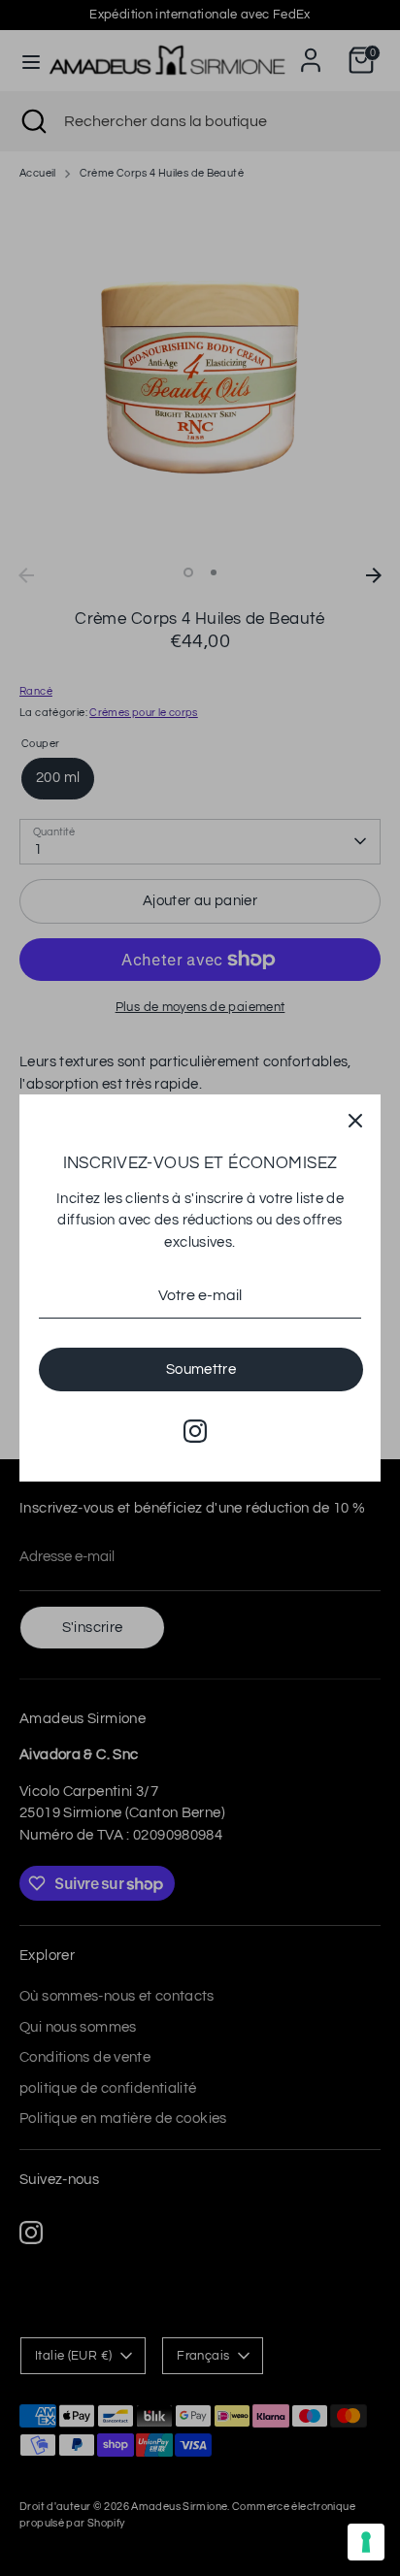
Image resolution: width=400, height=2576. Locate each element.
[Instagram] (195, 1431)
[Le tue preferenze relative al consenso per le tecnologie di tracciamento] (366, 2542)
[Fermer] (355, 1120)
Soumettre (201, 1370)
